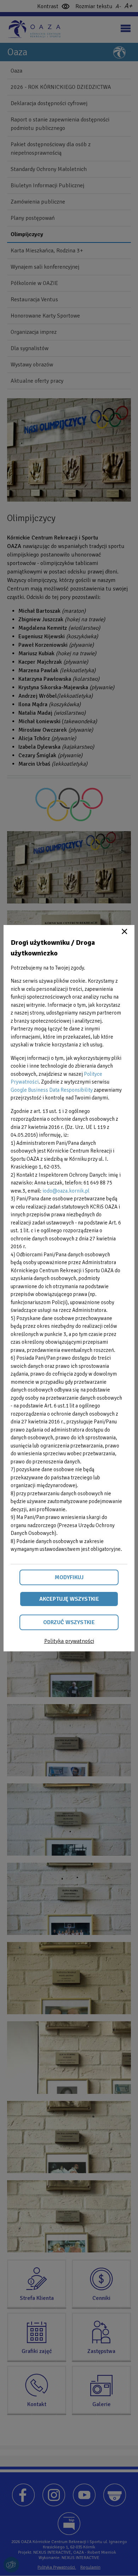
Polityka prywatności (69, 1641)
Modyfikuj (69, 1577)
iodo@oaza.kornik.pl (66, 1191)
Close (125, 931)
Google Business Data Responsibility (52, 1090)
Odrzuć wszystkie (69, 1622)
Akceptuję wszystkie (69, 1599)
